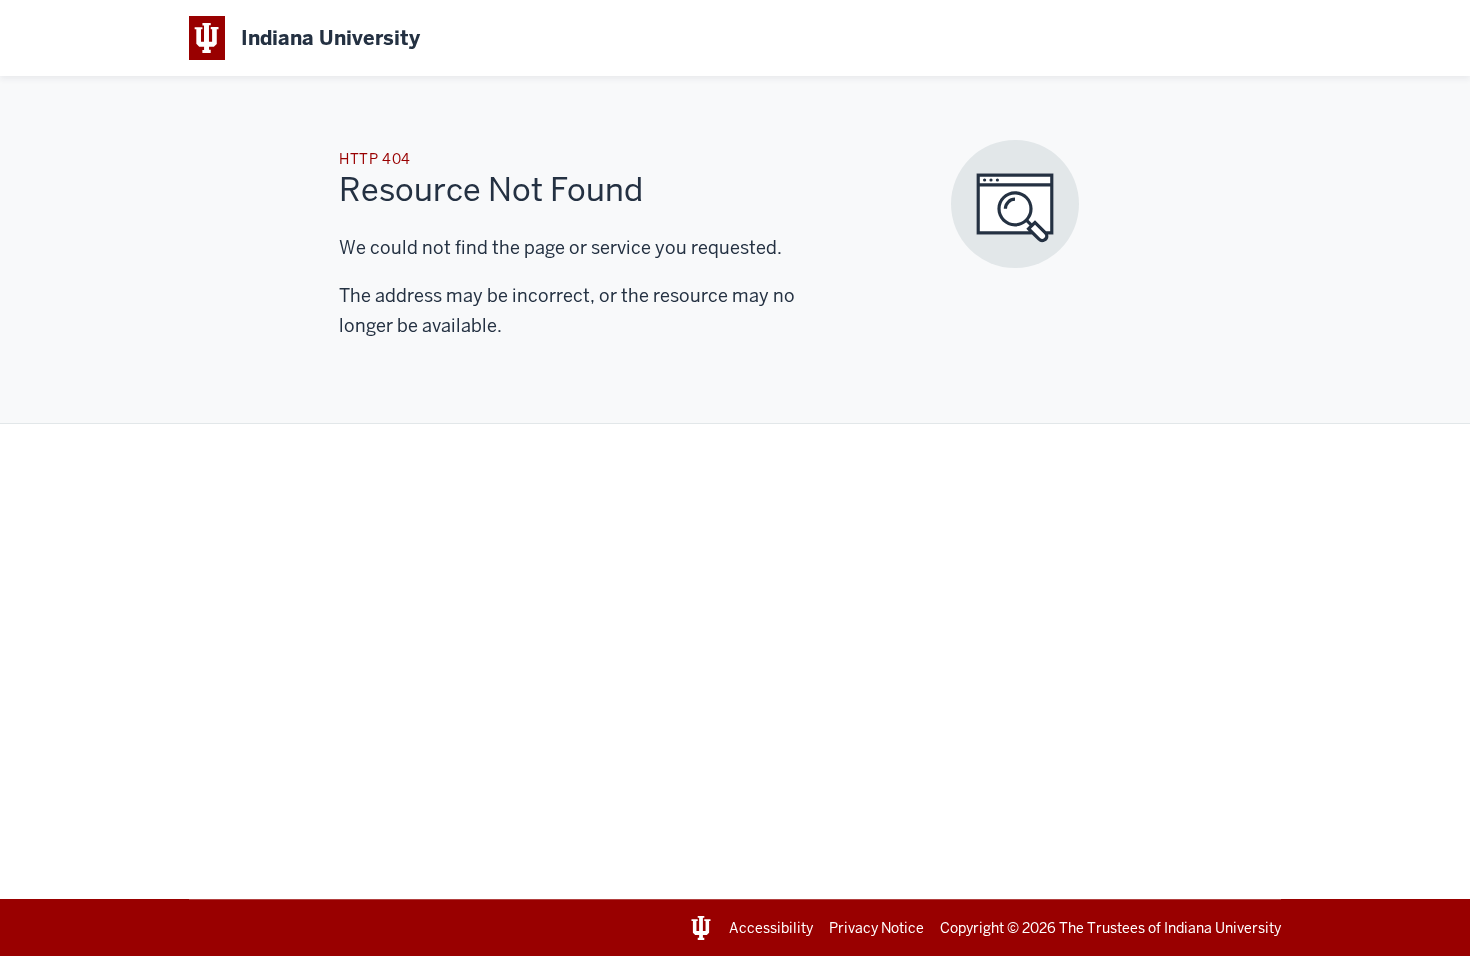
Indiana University (1222, 928)
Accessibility (771, 928)
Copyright (972, 928)
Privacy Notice (876, 928)
